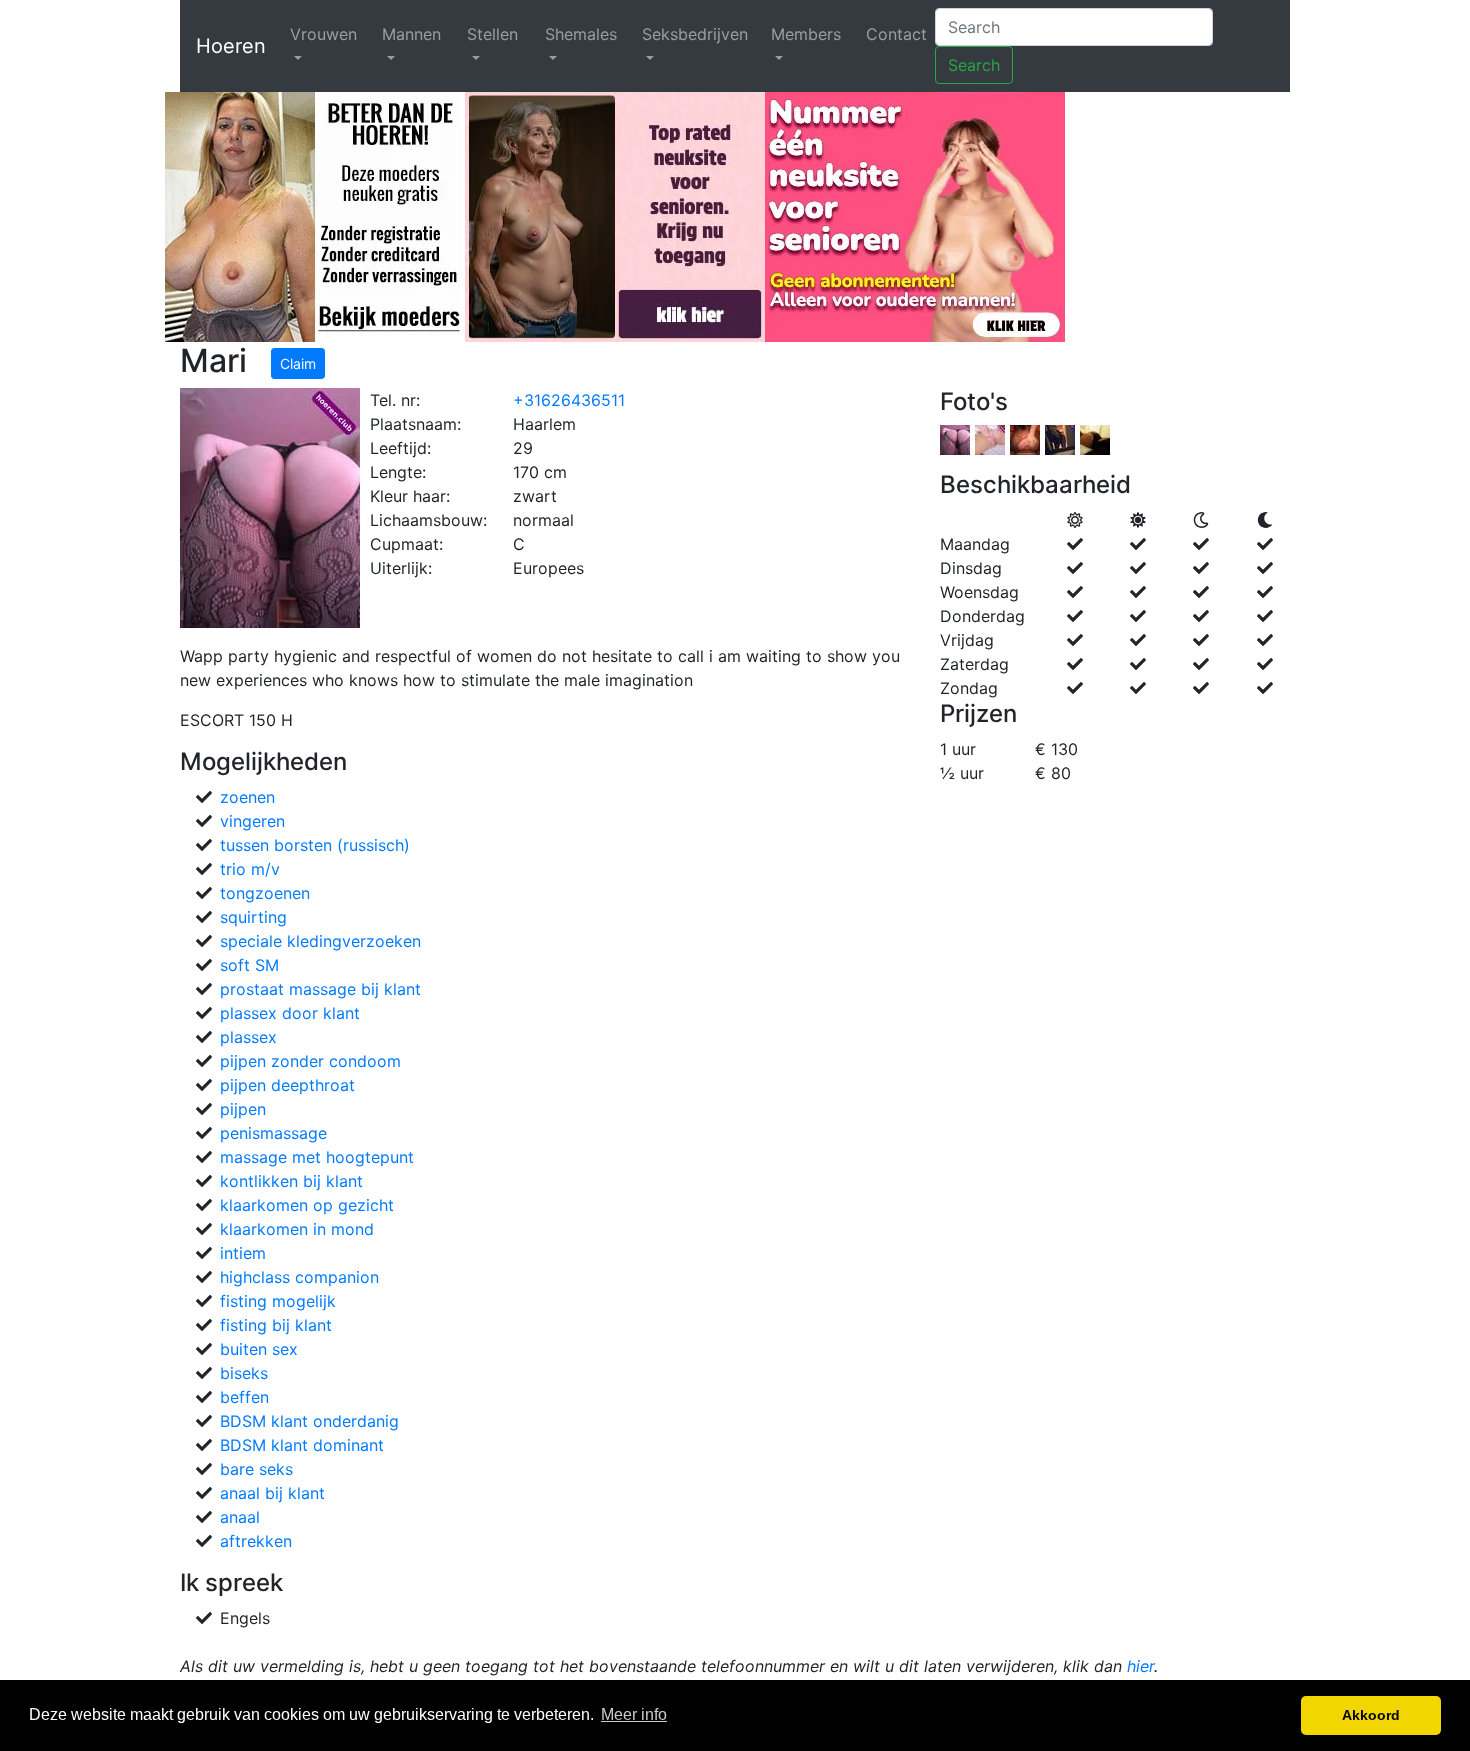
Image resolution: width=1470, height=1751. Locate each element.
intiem (243, 1253)
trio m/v (250, 869)
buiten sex (259, 1349)
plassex (248, 1037)
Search (974, 65)
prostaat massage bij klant (320, 989)
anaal (240, 1517)
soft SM (249, 965)
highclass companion (299, 1277)
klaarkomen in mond (297, 1229)
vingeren (252, 821)
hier (1140, 1666)
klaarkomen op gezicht (307, 1205)
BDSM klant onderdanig (309, 1421)
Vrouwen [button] (323, 34)
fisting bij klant (276, 1325)
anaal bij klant (272, 1493)
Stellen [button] (492, 34)
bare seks (256, 1469)
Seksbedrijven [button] (695, 34)
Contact (896, 34)
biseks (244, 1373)
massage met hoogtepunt (317, 1157)
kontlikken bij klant (291, 1181)
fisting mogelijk (278, 1301)
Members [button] (806, 34)
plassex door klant (290, 1013)
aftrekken (256, 1541)
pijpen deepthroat (287, 1085)
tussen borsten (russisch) (315, 845)
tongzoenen (265, 893)
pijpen (243, 1109)
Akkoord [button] (1371, 1715)
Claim (298, 363)
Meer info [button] (634, 1714)
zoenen (247, 797)
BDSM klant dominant (302, 1445)
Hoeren (231, 46)
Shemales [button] (581, 34)
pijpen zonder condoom (310, 1061)
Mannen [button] (411, 34)
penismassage (273, 1133)
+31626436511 (569, 400)
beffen (244, 1397)
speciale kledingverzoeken (320, 941)
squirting (253, 917)
